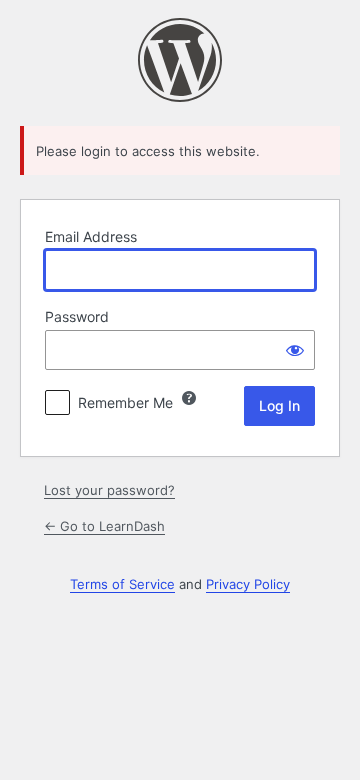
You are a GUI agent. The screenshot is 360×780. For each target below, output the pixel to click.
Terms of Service (122, 584)
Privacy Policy (248, 584)
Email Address (91, 236)
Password (77, 316)
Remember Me (125, 402)
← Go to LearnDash (104, 526)
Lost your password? (109, 490)
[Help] (189, 398)
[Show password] (295, 350)
